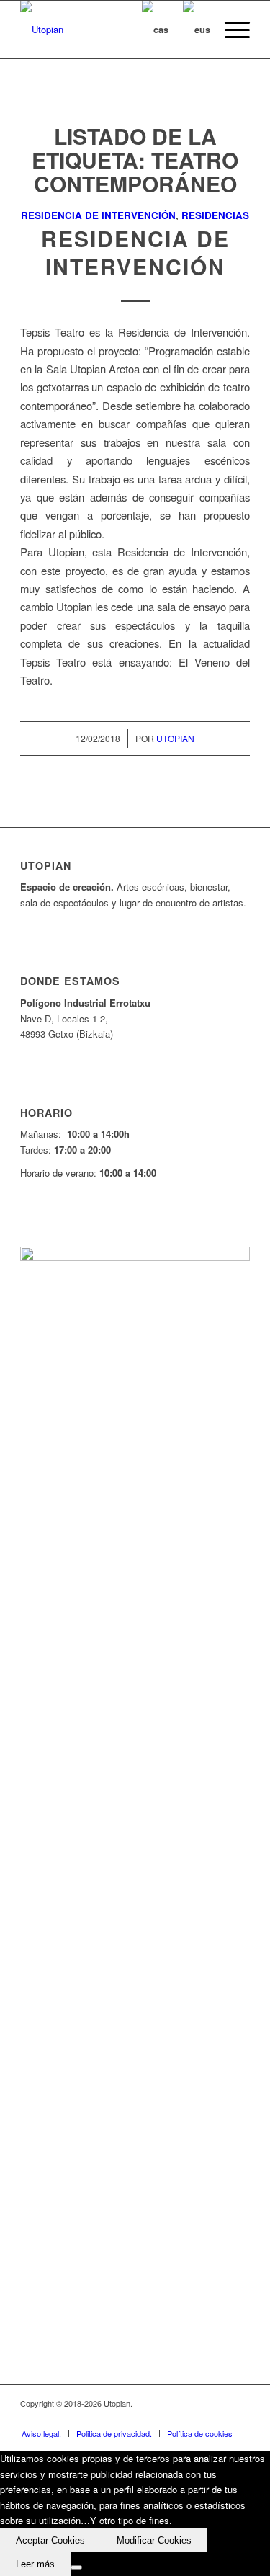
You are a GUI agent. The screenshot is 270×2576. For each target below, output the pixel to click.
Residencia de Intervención (135, 252)
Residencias (215, 215)
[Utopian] (112, 30)
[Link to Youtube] (196, 2418)
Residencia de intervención (98, 215)
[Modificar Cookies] (76, 2567)
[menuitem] (230, 30)
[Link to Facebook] (153, 2418)
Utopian (175, 738)
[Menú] (230, 30)
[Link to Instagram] (217, 2418)
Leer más (35, 2564)
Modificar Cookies (154, 2540)
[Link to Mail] (239, 2418)
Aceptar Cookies (50, 2540)
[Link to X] (174, 2418)
